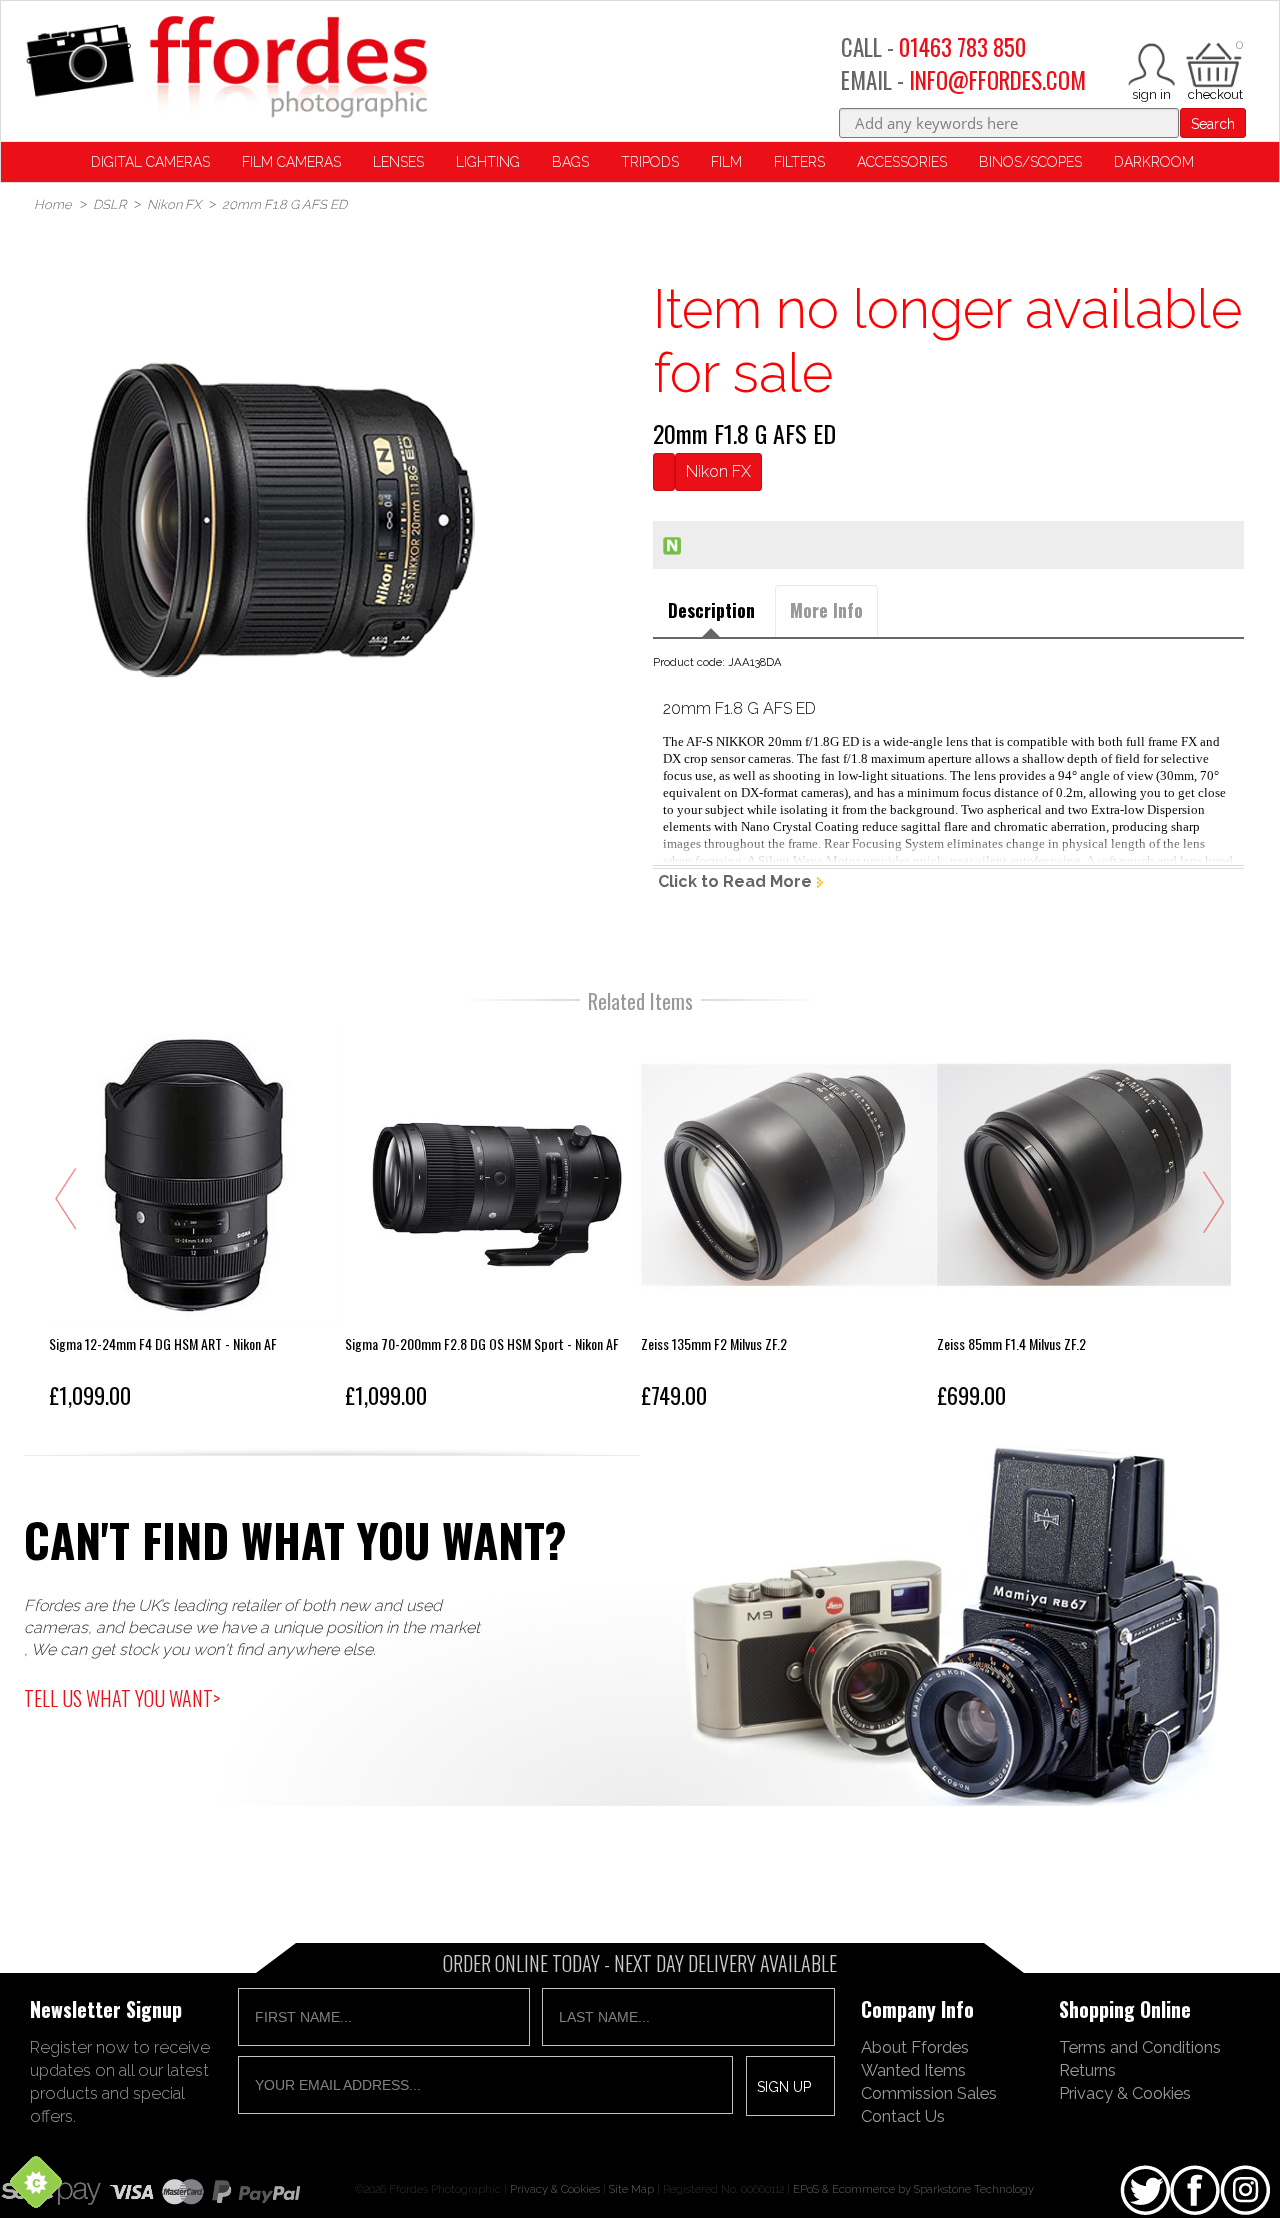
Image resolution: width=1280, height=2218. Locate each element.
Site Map (631, 2189)
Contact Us (903, 2116)
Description (711, 610)
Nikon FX (718, 471)
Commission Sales (929, 2093)
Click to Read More (735, 881)
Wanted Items (913, 2070)
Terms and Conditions (1140, 2047)
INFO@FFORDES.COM (997, 80)
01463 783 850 (962, 47)
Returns (1087, 2070)
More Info (826, 610)
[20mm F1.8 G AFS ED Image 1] (280, 521)
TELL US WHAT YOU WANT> (122, 1698)
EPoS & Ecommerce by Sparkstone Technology (913, 2189)
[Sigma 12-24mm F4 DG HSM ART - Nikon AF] (197, 1222)
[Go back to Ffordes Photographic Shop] (226, 68)
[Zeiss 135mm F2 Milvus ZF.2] (789, 1222)
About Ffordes (915, 2047)
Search (1213, 124)
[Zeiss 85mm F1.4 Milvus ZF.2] (1085, 1222)
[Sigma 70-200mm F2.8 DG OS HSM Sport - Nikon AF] (493, 1222)
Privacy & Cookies (1125, 2093)
